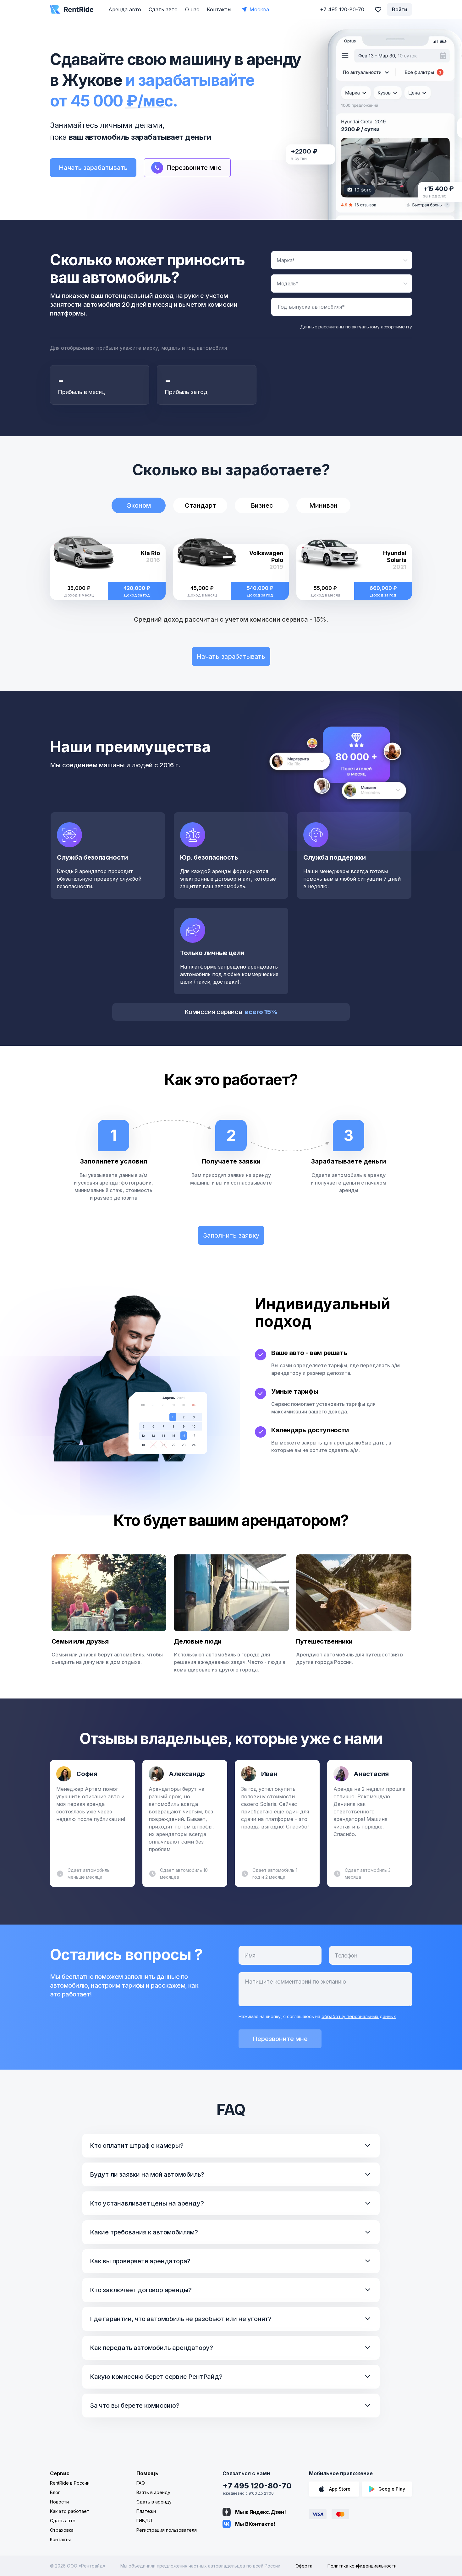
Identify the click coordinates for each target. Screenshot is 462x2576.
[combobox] (342, 260)
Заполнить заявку (231, 1235)
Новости (59, 2502)
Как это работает (70, 2511)
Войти (399, 9)
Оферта (304, 2566)
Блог (55, 2492)
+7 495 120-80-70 (257, 2486)
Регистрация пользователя (167, 2530)
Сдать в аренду (154, 2502)
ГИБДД (144, 2521)
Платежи (146, 2511)
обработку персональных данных (359, 2016)
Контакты (219, 9)
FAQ (141, 2483)
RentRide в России (70, 2483)
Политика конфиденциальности (362, 2566)
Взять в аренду (153, 2492)
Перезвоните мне (280, 2039)
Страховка (62, 2530)
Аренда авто (125, 9)
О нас (192, 9)
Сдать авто (163, 9)
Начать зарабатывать (93, 168)
